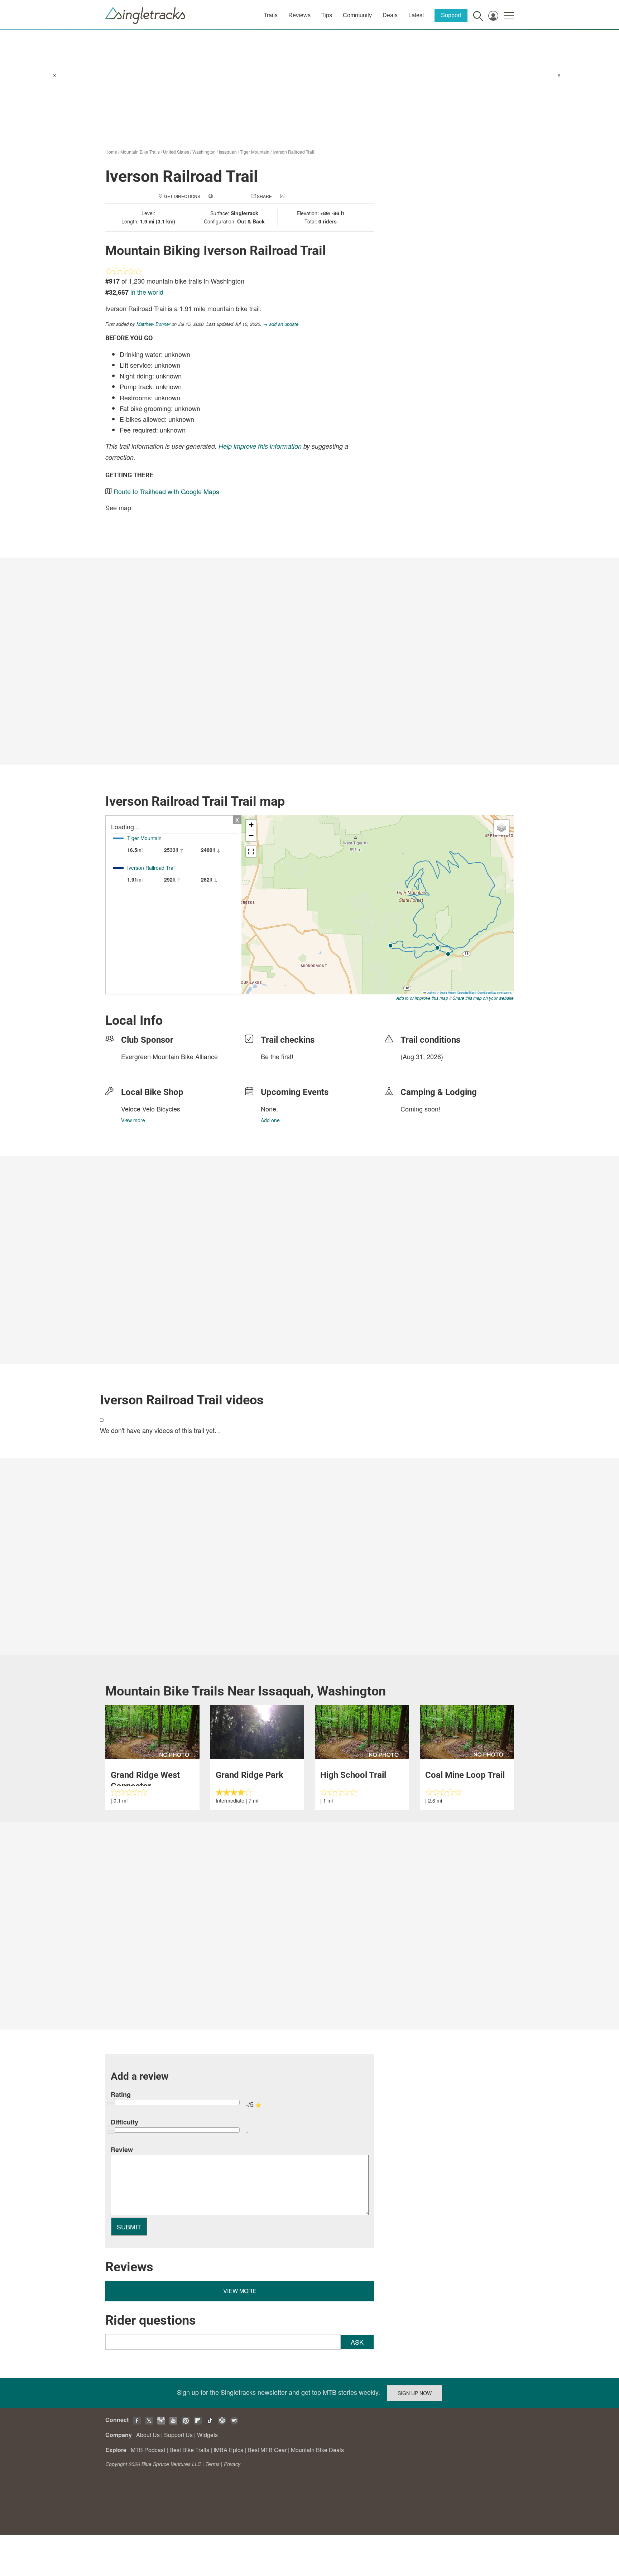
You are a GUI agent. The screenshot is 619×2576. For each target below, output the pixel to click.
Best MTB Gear (267, 2450)
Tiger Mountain (255, 152)
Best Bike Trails (189, 2450)
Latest (416, 15)
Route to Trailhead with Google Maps (166, 491)
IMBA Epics (228, 2450)
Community (357, 15)
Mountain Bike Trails (140, 152)
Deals (390, 15)
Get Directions (182, 196)
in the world (147, 292)
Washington (204, 152)
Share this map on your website (483, 998)
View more (133, 1120)
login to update (417, 1068)
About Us (148, 2435)
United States (176, 152)
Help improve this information (260, 446)
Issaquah (228, 152)
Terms (212, 2464)
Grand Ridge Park (249, 1775)
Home (111, 152)
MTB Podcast (148, 2450)
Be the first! (277, 1056)
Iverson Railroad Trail (293, 152)
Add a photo (229, 196)
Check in (296, 196)
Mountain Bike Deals (317, 2450)
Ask (357, 2342)
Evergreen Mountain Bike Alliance (169, 1056)
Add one (270, 1120)
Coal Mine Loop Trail (465, 1775)
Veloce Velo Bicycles (151, 1109)
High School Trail (353, 1775)
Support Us (178, 2435)
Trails (271, 15)
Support (451, 15)
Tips (327, 15)
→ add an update (281, 324)
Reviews (299, 15)
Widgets (207, 2435)
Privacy (232, 2464)
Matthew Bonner (153, 324)
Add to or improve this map (422, 998)
